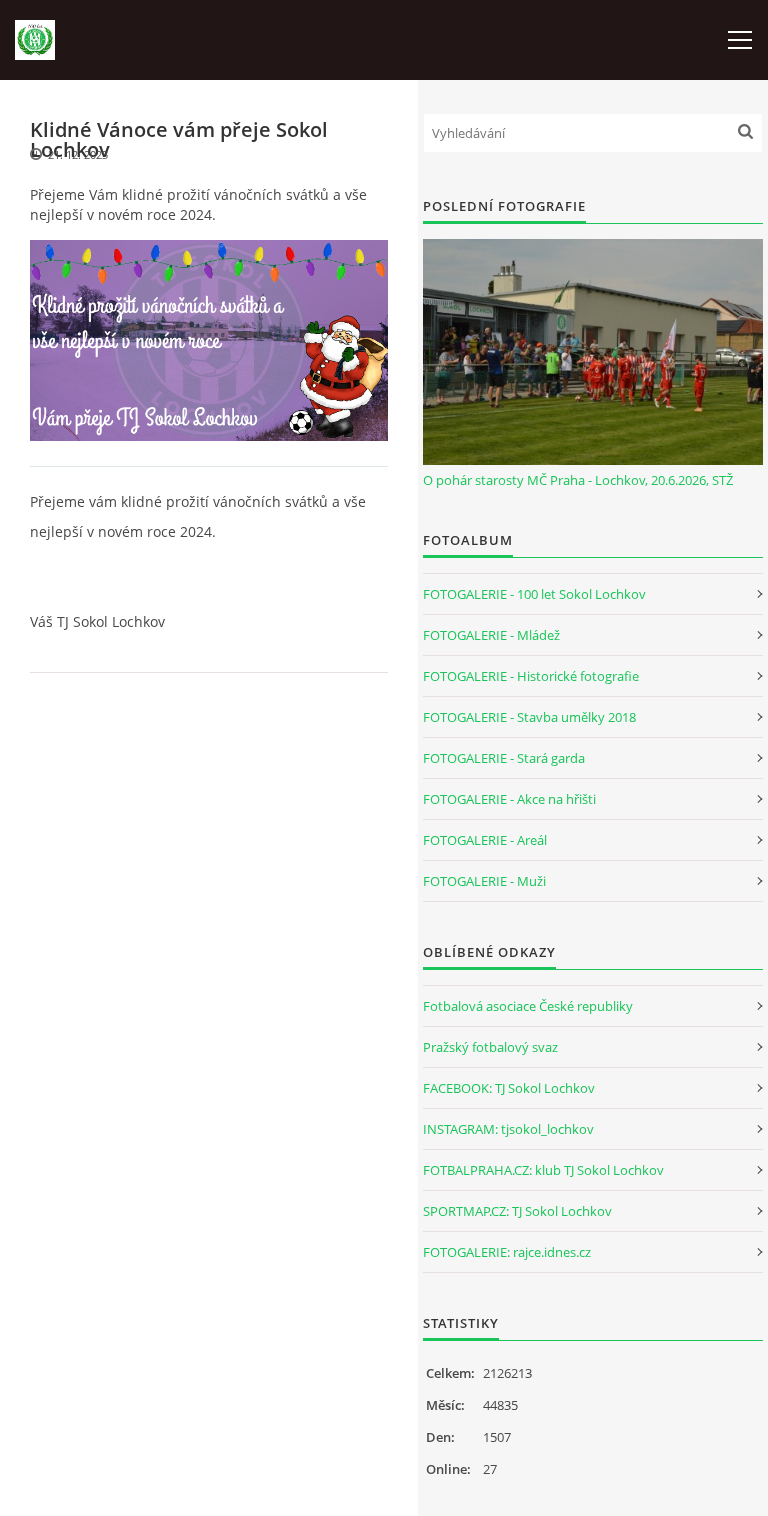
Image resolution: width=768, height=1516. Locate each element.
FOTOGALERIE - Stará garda (504, 758)
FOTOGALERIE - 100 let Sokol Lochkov (534, 594)
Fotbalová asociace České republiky (528, 1006)
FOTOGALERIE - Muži (484, 881)
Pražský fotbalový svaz (490, 1047)
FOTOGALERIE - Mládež (491, 635)
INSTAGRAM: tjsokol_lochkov (508, 1129)
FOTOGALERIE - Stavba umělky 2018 (529, 717)
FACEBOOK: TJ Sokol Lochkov (509, 1088)
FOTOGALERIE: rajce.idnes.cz (507, 1252)
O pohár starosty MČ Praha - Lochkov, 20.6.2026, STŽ (578, 480)
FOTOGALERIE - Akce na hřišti (509, 799)
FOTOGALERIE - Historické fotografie (531, 676)
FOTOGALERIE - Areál (485, 840)
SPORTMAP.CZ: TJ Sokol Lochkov (517, 1211)
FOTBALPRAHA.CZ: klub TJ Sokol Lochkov (543, 1170)
